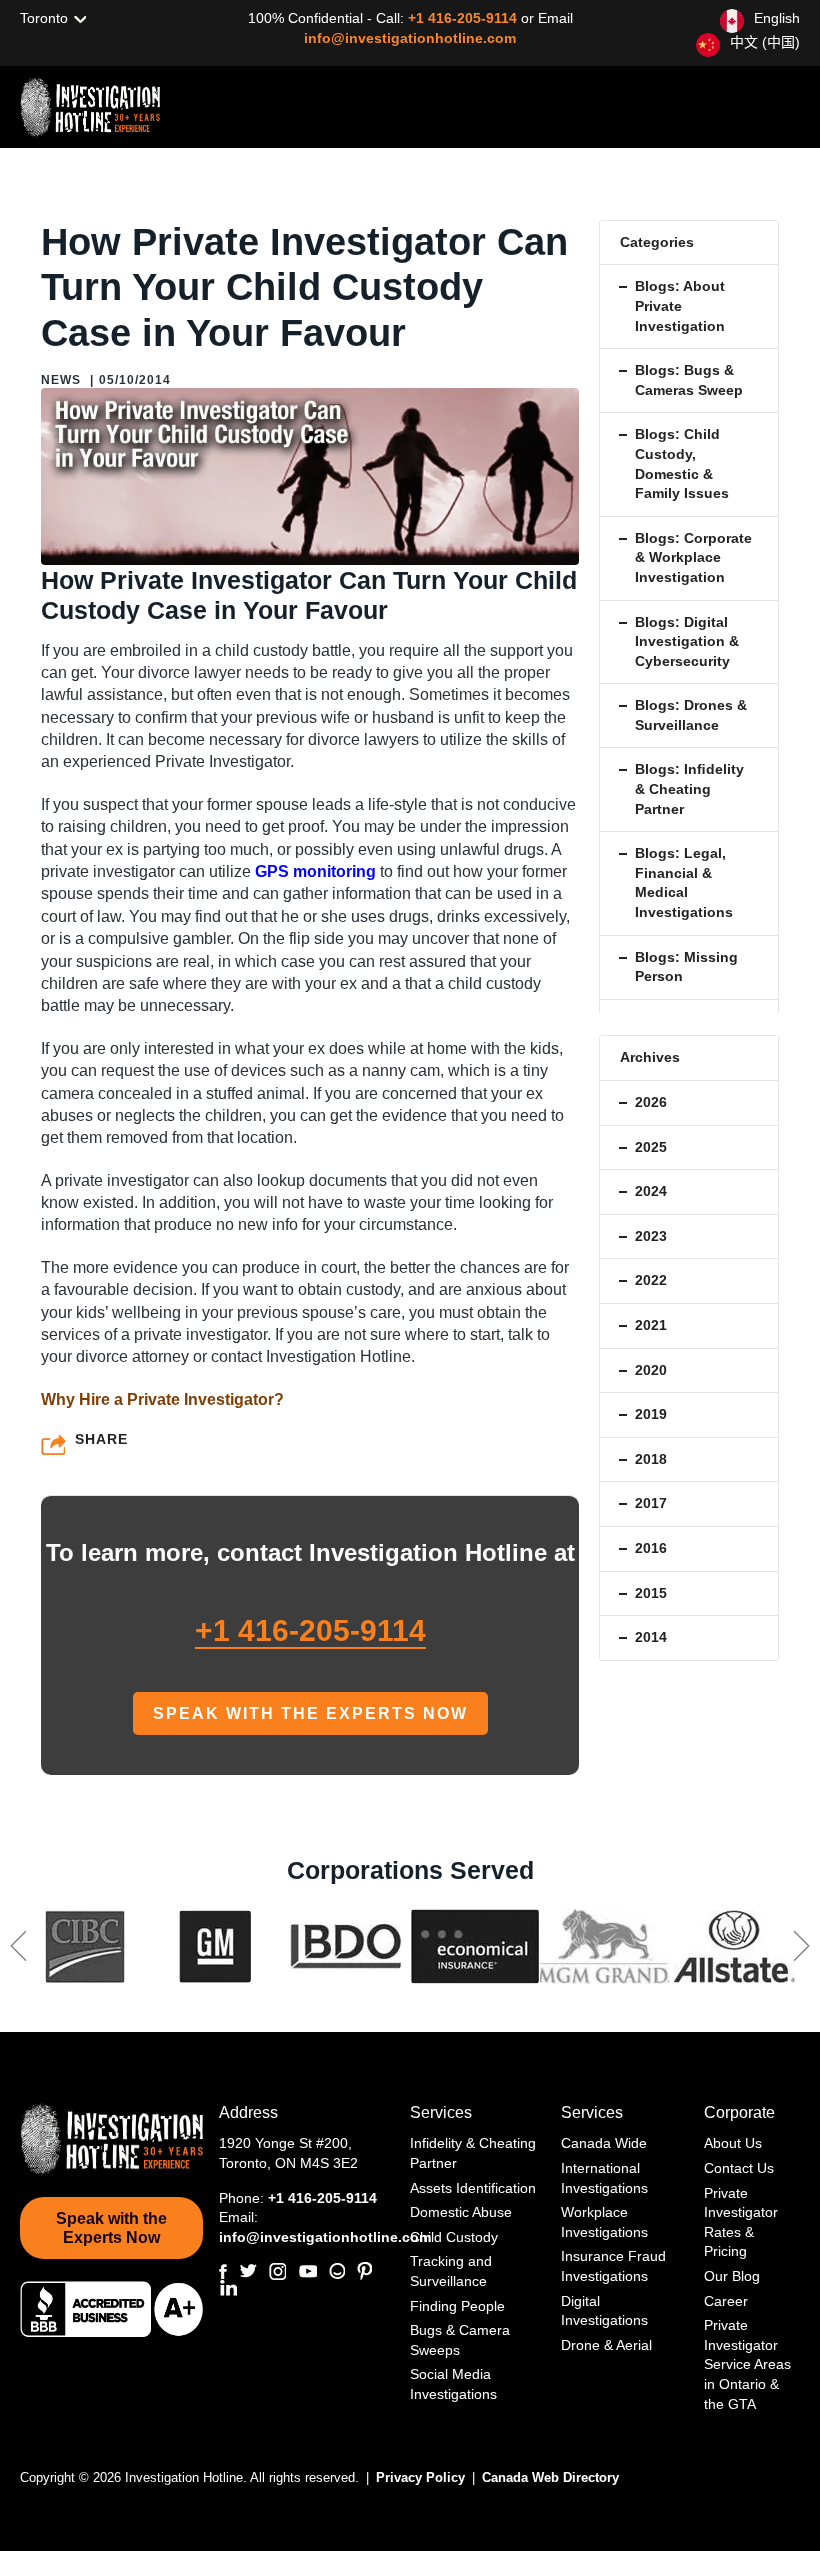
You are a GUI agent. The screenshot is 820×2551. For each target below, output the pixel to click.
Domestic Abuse (461, 2212)
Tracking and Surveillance (451, 2271)
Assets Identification (473, 2188)
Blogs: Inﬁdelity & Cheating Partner (689, 788)
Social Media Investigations (453, 2384)
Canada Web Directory (550, 2477)
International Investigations (604, 2178)
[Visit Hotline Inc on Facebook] (223, 2271)
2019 (651, 1414)
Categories (657, 242)
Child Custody (454, 2237)
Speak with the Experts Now (310, 1713)
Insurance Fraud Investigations (613, 2266)
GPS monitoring (315, 871)
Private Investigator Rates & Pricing (741, 2222)
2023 (651, 1236)
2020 (651, 1370)
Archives (650, 1057)
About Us (733, 2143)
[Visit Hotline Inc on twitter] (248, 2271)
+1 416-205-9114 (464, 18)
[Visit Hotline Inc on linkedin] (228, 2288)
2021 (651, 1325)
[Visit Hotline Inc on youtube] (307, 2271)
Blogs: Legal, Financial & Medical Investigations (684, 882)
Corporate (739, 2112)
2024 (651, 1191)
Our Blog (732, 2276)
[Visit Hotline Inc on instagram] (277, 2271)
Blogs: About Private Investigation (680, 305)
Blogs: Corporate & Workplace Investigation (693, 557)
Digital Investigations (604, 2311)
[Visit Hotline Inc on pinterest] (364, 2271)
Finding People (457, 2306)
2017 (651, 1503)
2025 (651, 1147)
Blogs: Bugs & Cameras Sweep (689, 380)
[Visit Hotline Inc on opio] (337, 2271)
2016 (651, 1548)
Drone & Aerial (606, 2345)
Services (441, 2112)
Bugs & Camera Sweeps (460, 2340)
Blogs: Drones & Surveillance (691, 715)
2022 (651, 1280)
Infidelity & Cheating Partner (473, 2153)
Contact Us (739, 2168)
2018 (651, 1459)
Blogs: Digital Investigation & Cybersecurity (687, 641)
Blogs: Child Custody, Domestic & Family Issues (682, 463)
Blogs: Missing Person (686, 967)
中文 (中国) (765, 42)
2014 (651, 1637)
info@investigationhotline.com (410, 38)
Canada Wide (604, 2143)
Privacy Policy (422, 2477)
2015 (651, 1593)
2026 (651, 1102)
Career (726, 2301)
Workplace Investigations (604, 2222)
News (61, 380)
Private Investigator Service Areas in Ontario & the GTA (747, 2364)
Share (101, 1439)
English (777, 18)
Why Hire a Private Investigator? (162, 1399)
